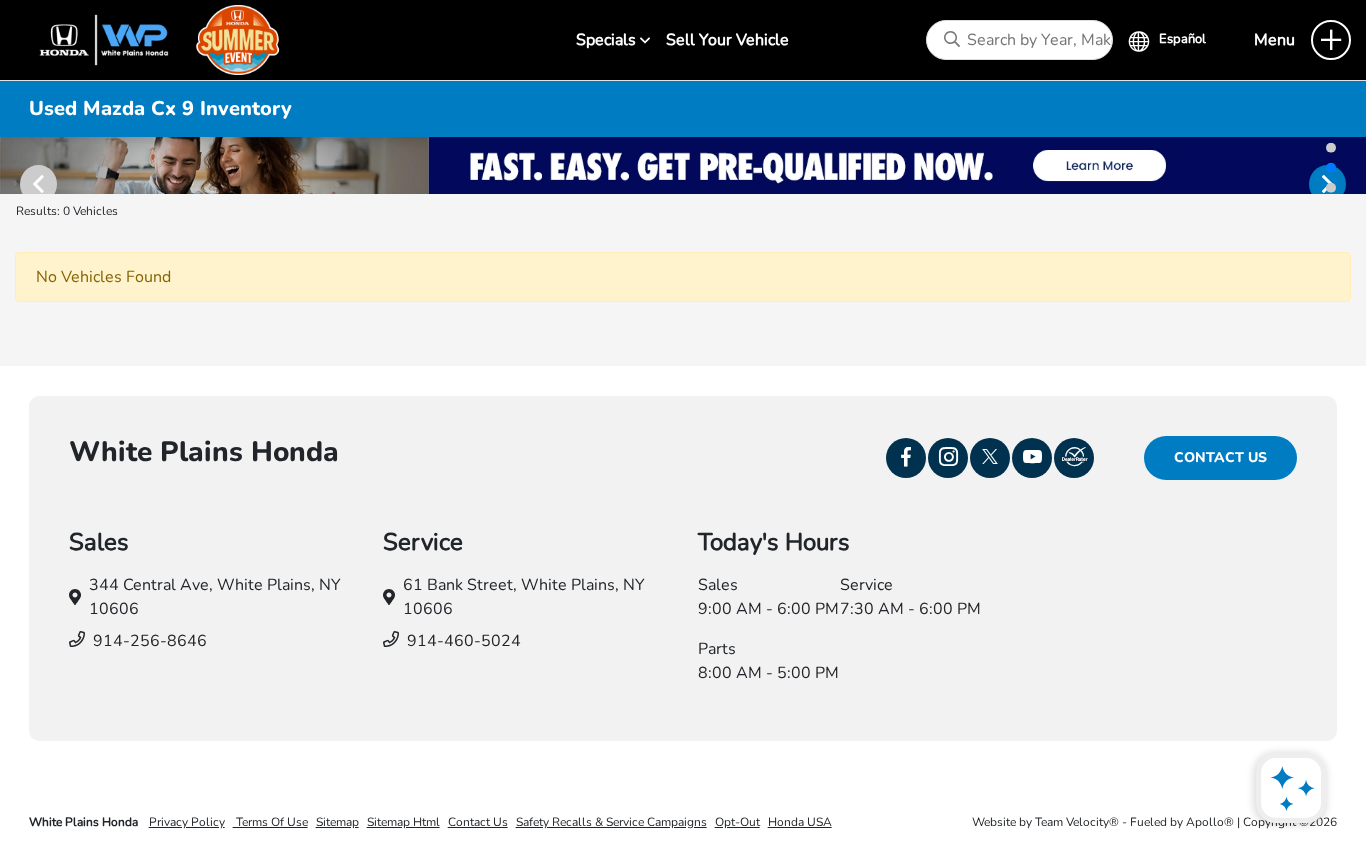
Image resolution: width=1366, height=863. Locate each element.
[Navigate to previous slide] (15, 165)
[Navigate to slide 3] (1331, 187)
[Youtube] (1032, 458)
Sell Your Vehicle (727, 40)
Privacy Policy (187, 822)
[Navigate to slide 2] (1331, 167)
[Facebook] (906, 458)
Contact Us (1220, 457)
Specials (608, 40)
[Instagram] (948, 458)
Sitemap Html (403, 822)
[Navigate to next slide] (1351, 165)
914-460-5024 (464, 641)
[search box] (1019, 40)
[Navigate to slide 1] (1331, 147)
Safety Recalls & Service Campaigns (611, 822)
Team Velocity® (1077, 822)
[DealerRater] (1074, 458)
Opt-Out (737, 822)
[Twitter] (990, 458)
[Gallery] (683, 165)
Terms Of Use (270, 822)
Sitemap (337, 822)
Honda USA (800, 822)
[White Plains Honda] (150, 39)
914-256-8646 (150, 641)
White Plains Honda (85, 822)
